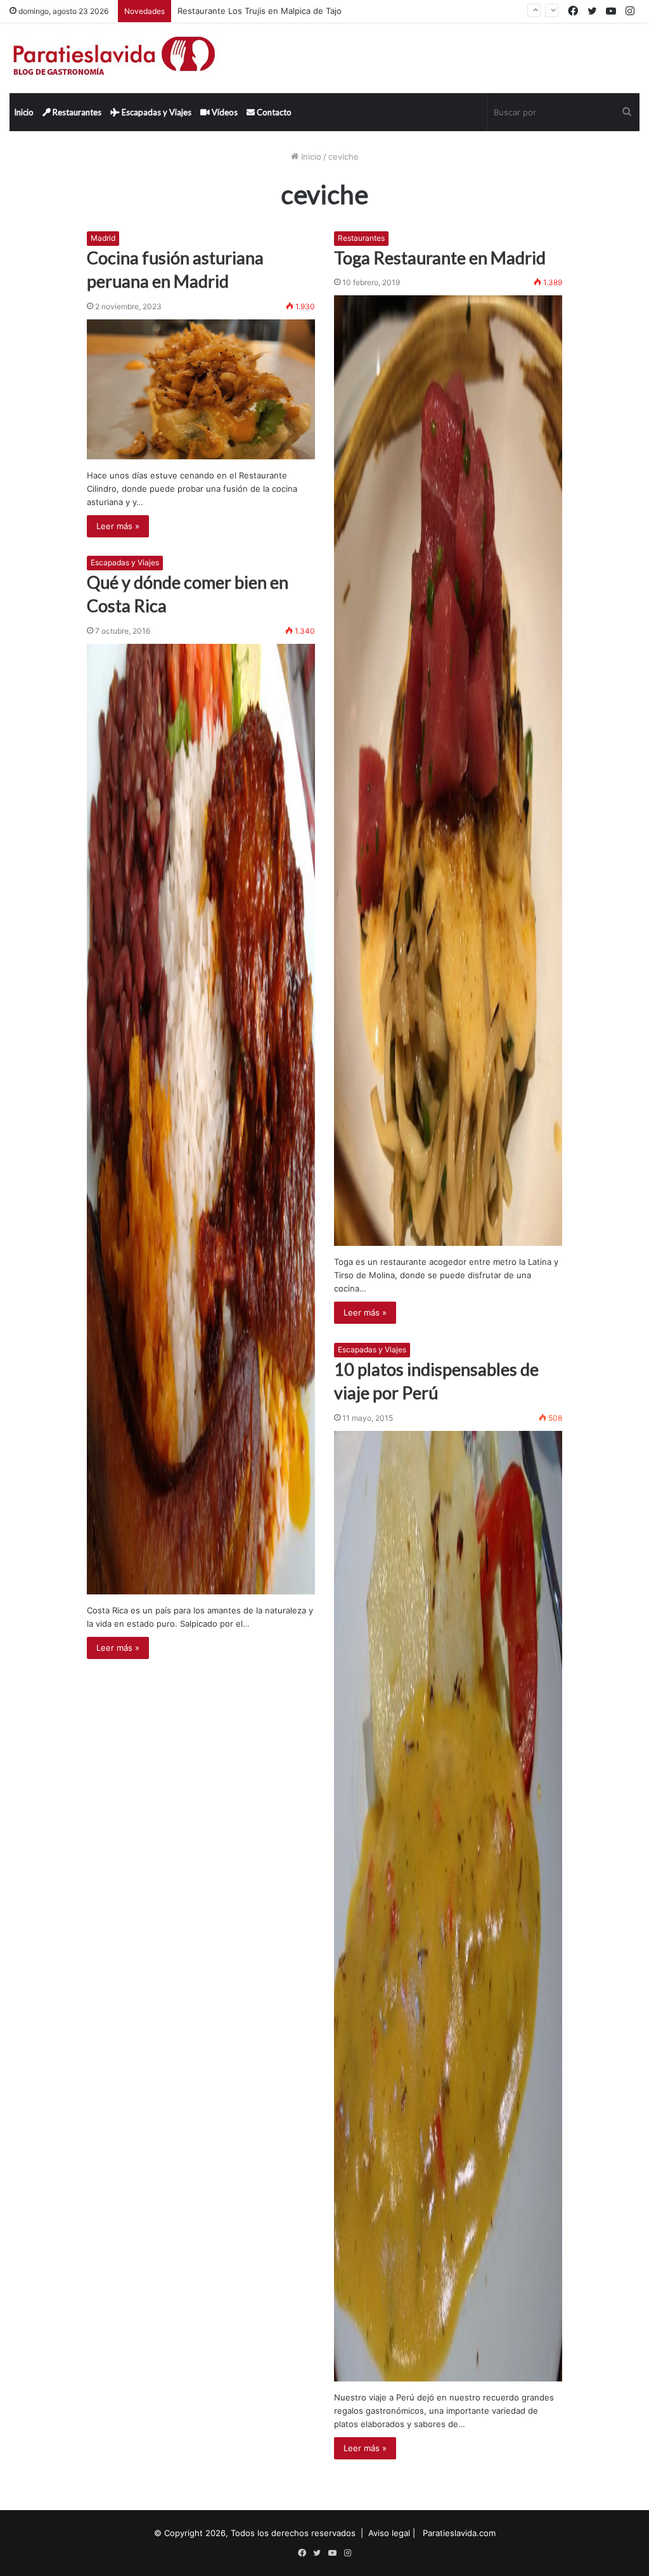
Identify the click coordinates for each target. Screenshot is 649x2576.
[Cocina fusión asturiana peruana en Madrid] (201, 389)
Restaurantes (76, 112)
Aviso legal (389, 2533)
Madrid (103, 238)
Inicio (24, 112)
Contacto (273, 112)
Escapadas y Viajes (156, 112)
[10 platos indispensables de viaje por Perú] (448, 1906)
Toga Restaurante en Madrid (440, 258)
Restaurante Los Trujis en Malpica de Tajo (260, 11)
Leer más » (118, 526)
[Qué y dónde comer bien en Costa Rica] (201, 1119)
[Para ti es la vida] (115, 58)
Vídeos (224, 112)
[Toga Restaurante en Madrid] (448, 771)
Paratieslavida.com (459, 2533)
